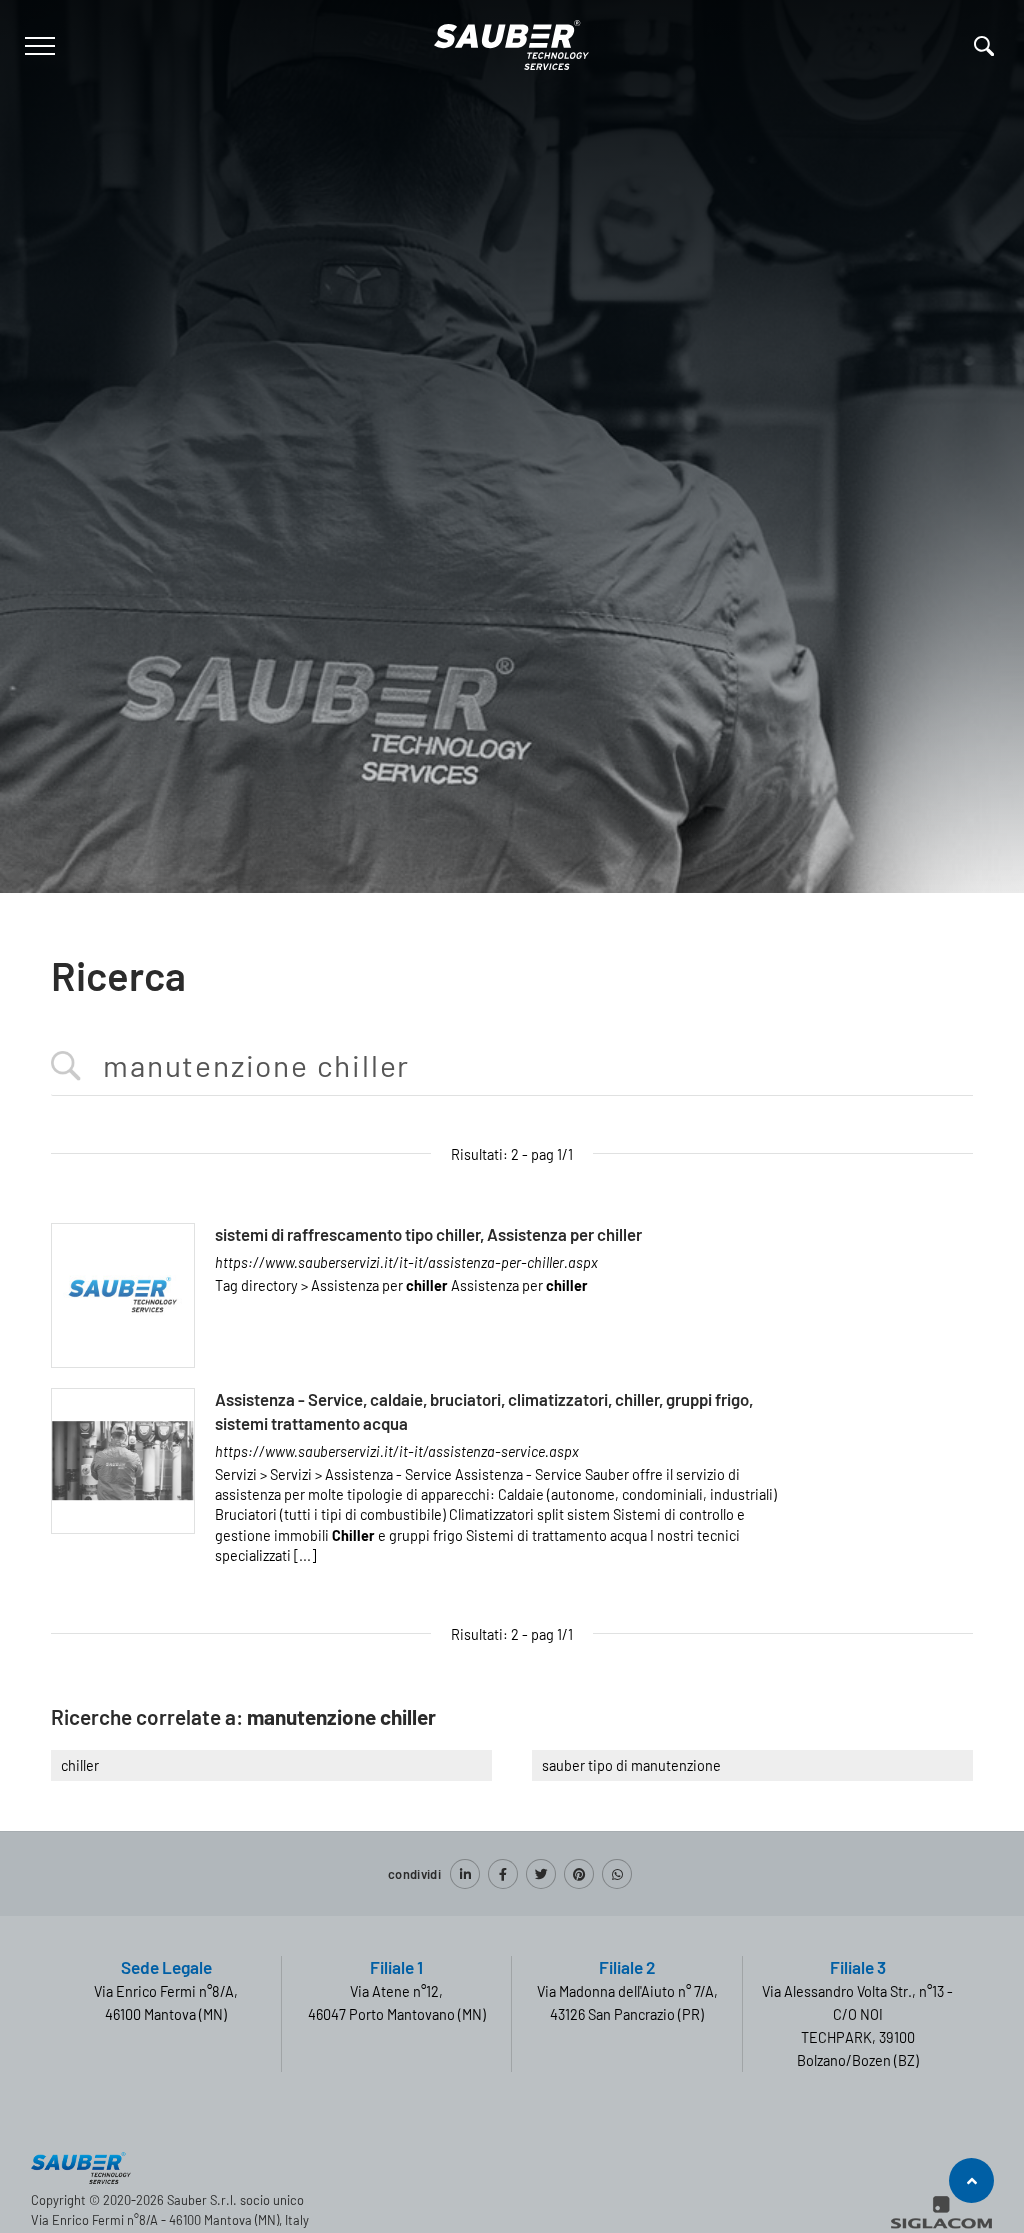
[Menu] (37, 46)
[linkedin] (465, 1874)
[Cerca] (984, 46)
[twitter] (541, 1874)
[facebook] (503, 1874)
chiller (80, 1765)
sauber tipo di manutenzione (631, 1765)
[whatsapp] (617, 1874)
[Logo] (511, 41)
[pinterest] (579, 1874)
